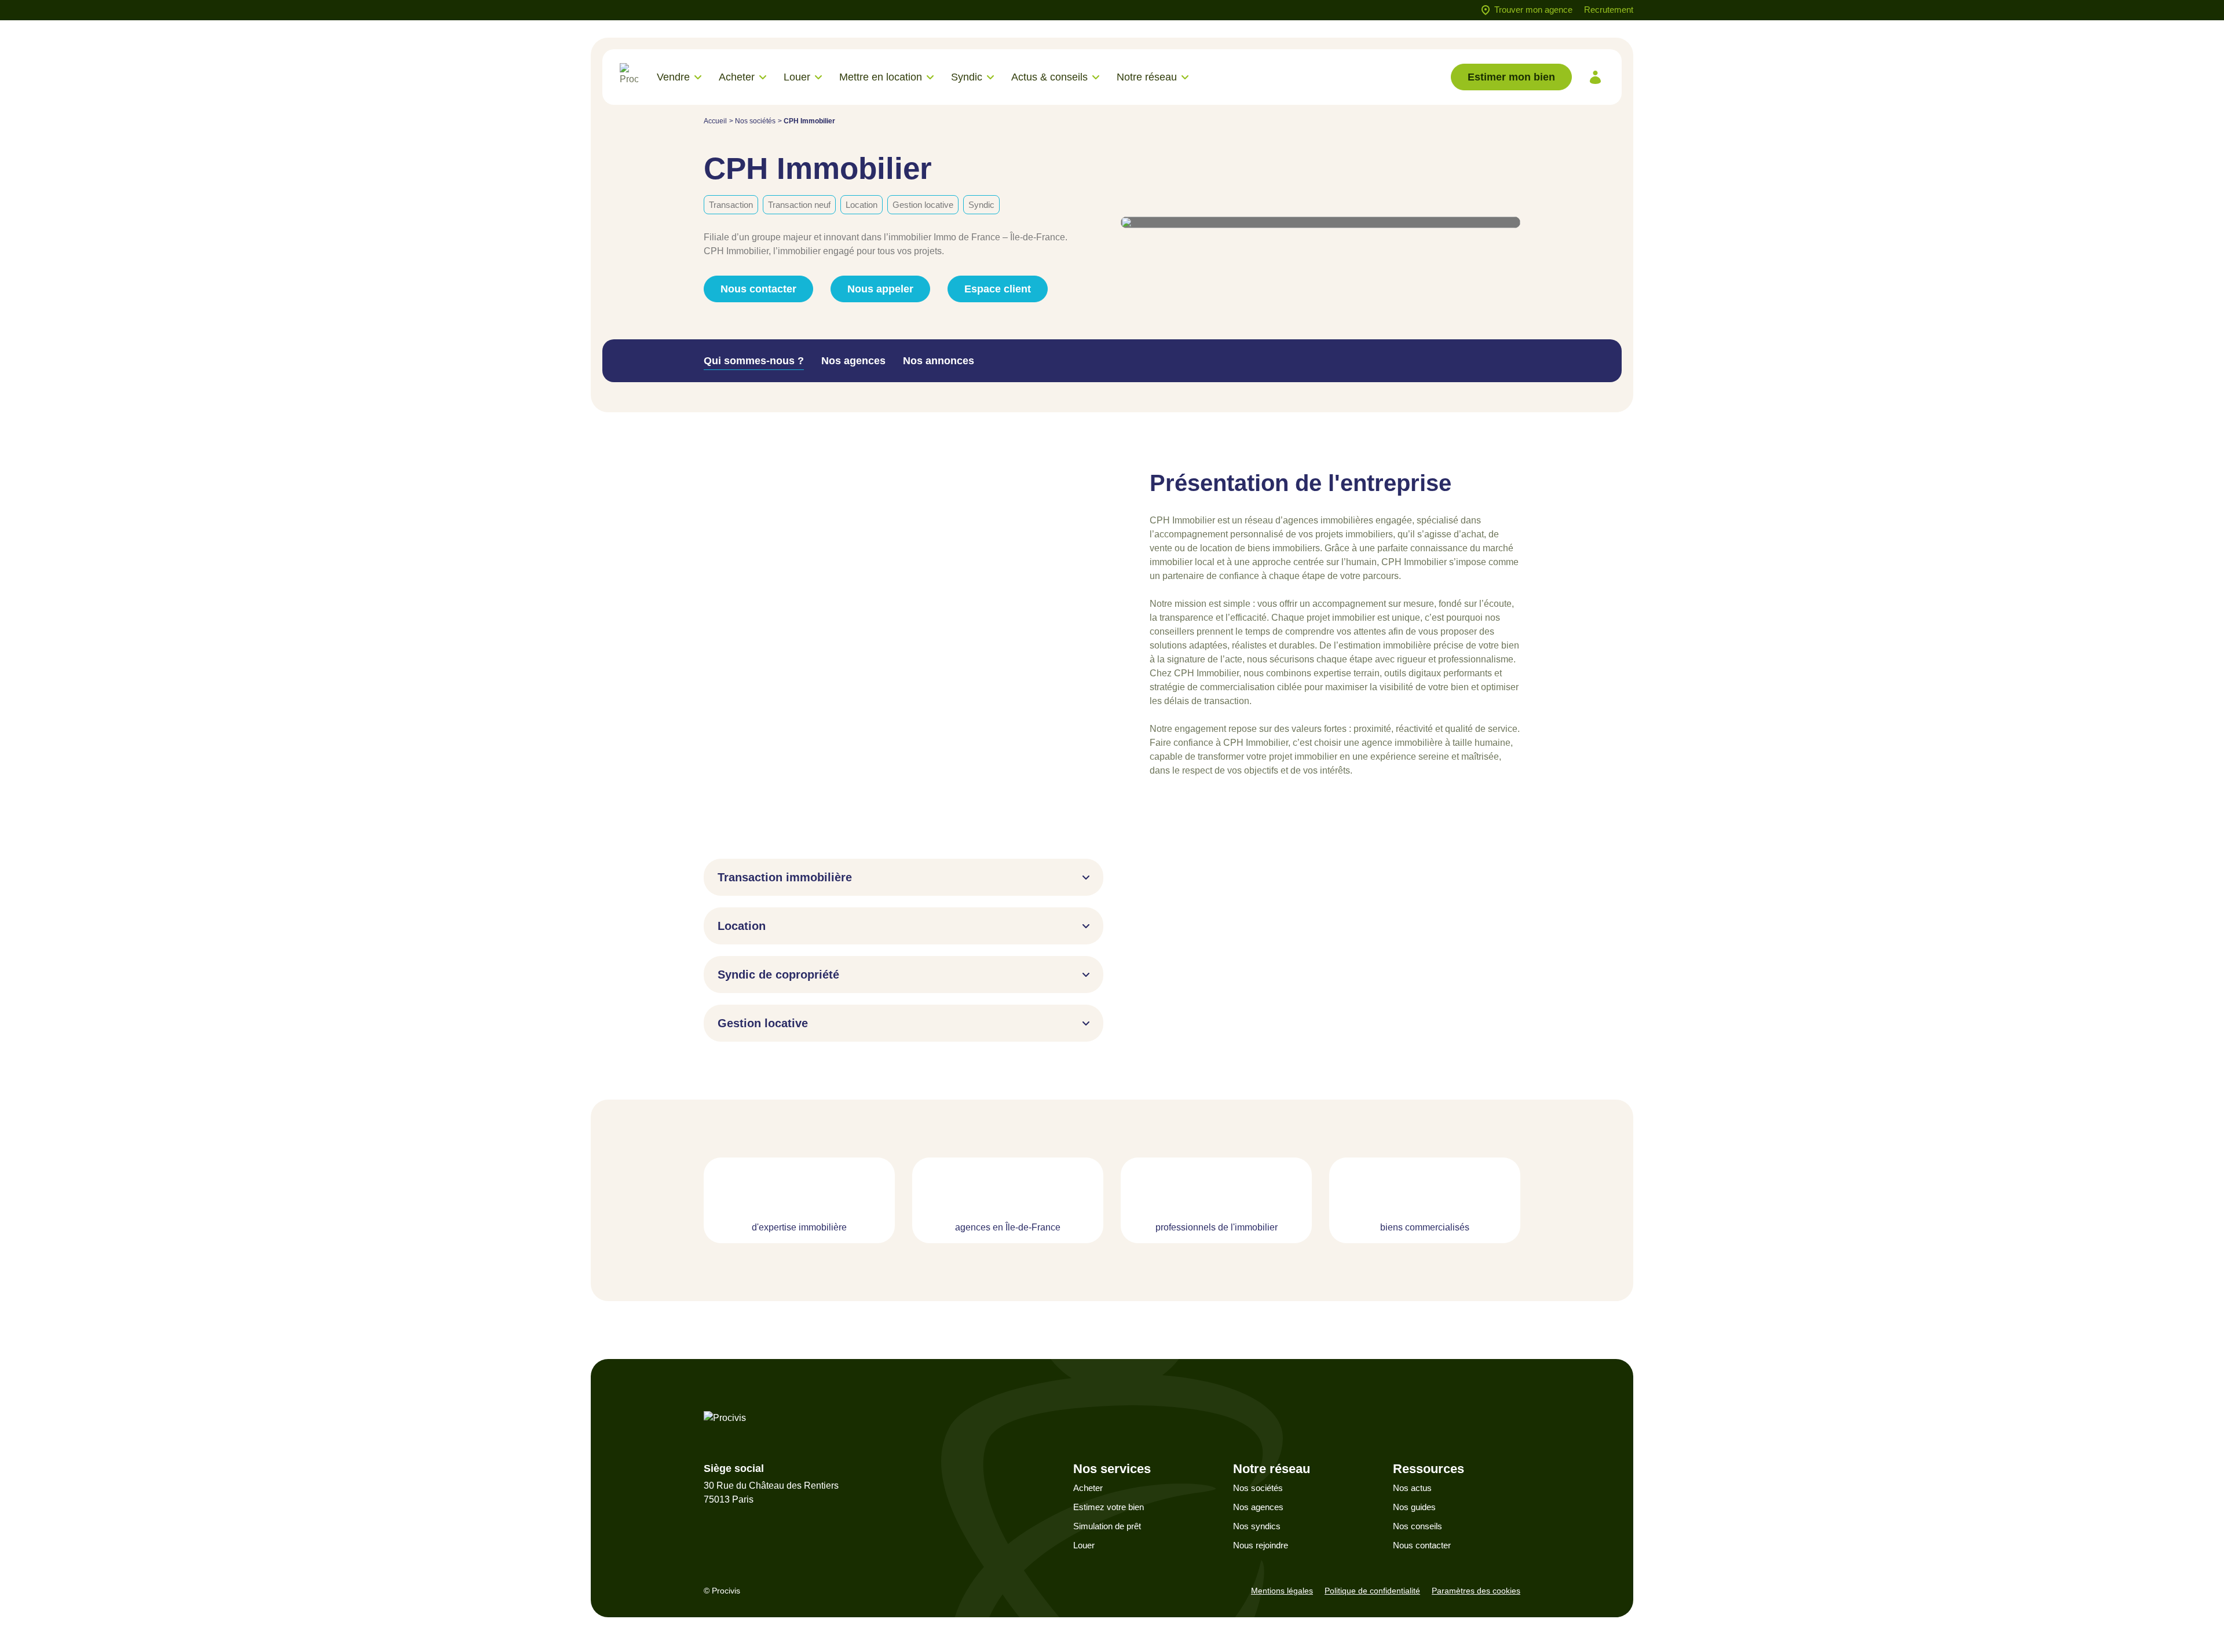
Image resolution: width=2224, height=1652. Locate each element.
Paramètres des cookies (1476, 1591)
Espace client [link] (998, 289)
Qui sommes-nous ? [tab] (754, 361)
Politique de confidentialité (1372, 1591)
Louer (1084, 1545)
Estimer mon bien (1511, 77)
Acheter (1088, 1488)
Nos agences (1258, 1507)
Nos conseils (1418, 1526)
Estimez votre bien (1109, 1507)
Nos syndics (1257, 1526)
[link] (1595, 77)
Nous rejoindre (1261, 1545)
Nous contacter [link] (758, 289)
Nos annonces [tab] (939, 361)
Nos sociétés (755, 121)
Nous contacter (1422, 1545)
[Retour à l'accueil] (629, 77)
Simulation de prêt (1107, 1526)
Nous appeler (880, 289)
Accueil (715, 121)
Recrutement (1609, 10)
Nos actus (1412, 1488)
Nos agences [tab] (853, 361)
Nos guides (1414, 1507)
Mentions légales (1282, 1591)
